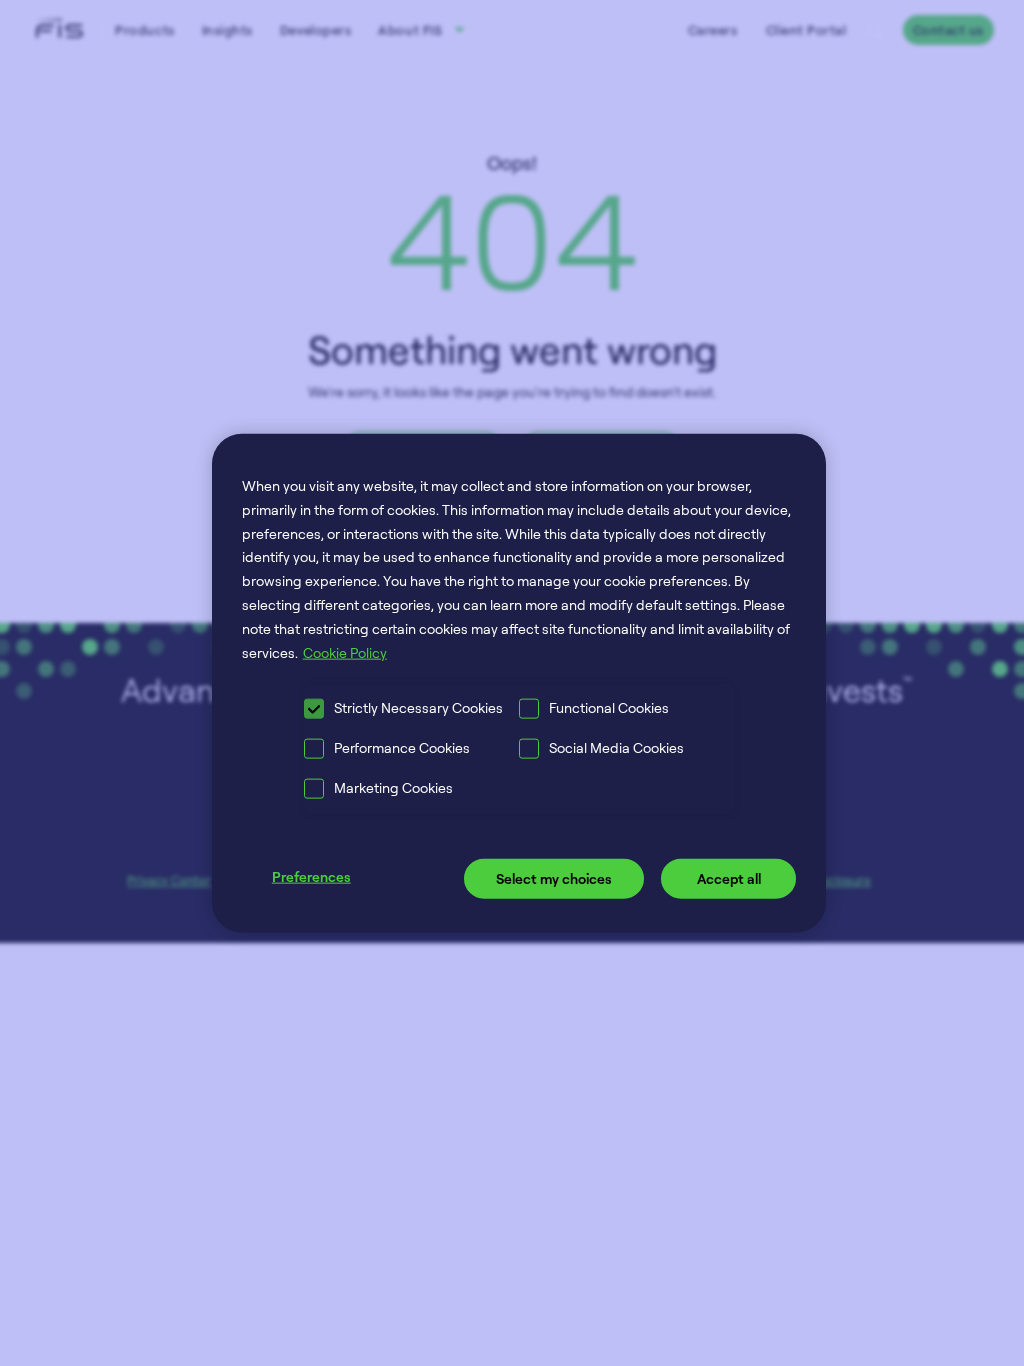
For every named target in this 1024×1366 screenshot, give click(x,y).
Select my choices (554, 878)
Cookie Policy (345, 651)
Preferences (311, 876)
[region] (519, 683)
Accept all (729, 878)
